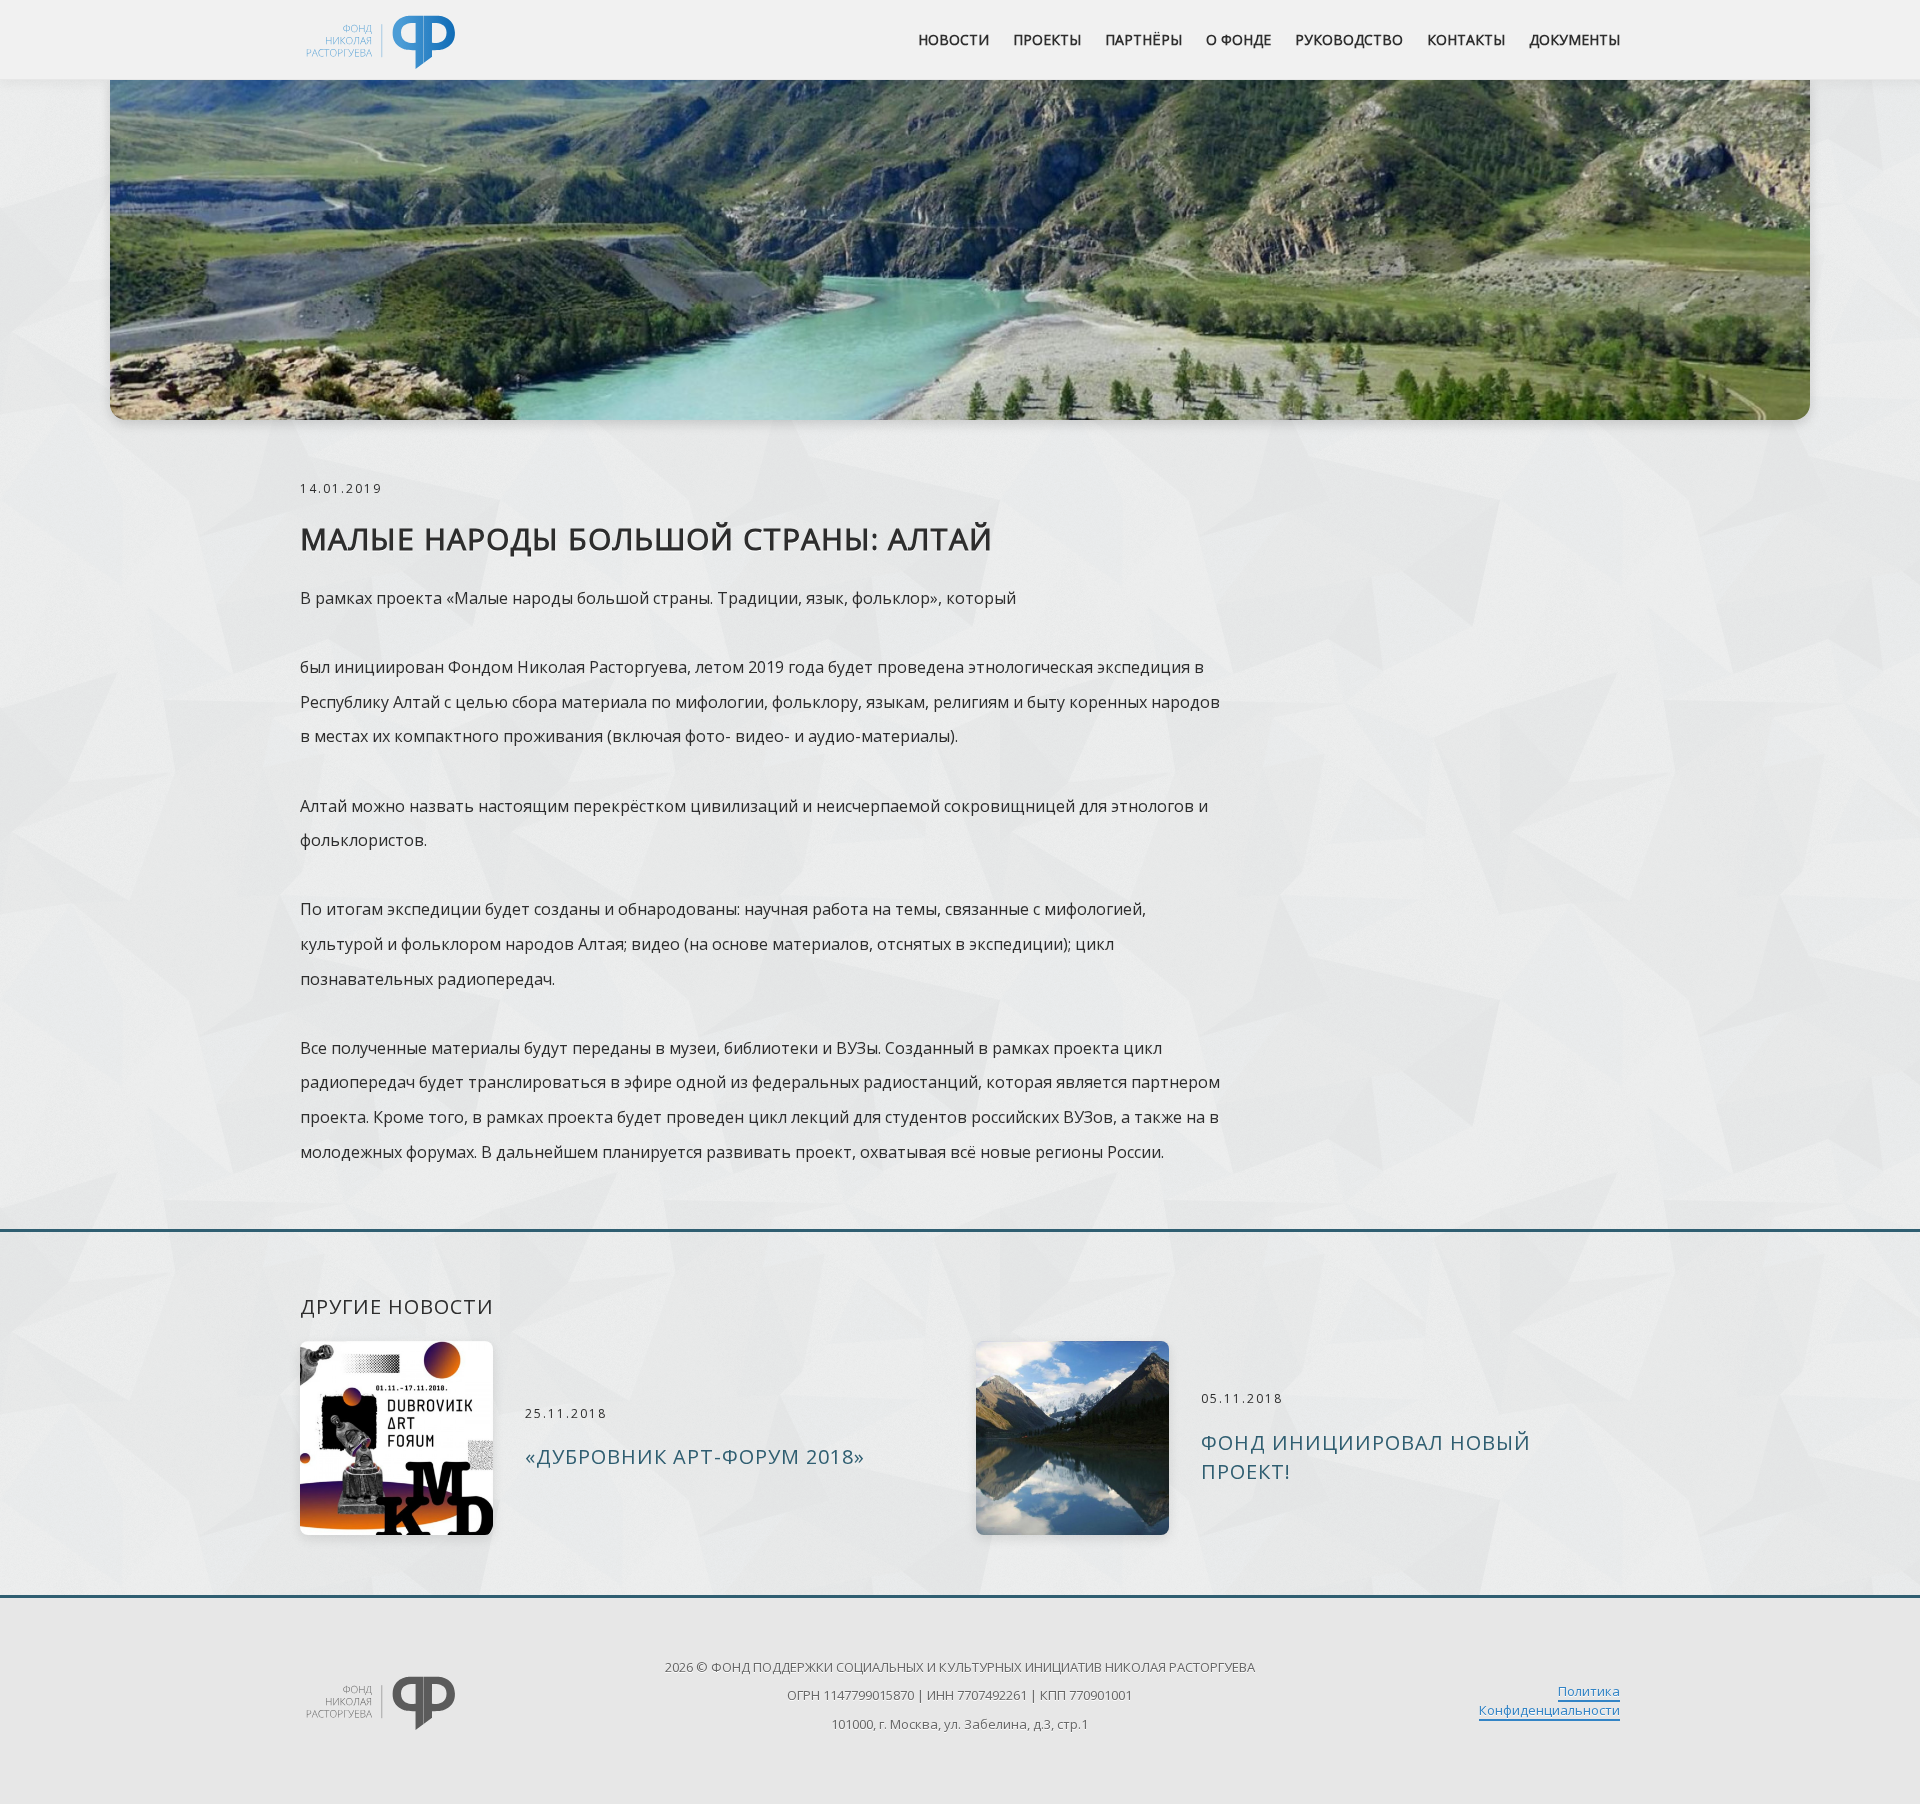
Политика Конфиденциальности (1549, 1700)
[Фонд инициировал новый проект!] (1072, 1437)
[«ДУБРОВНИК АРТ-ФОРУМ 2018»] (396, 1437)
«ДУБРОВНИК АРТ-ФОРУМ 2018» (695, 1456)
